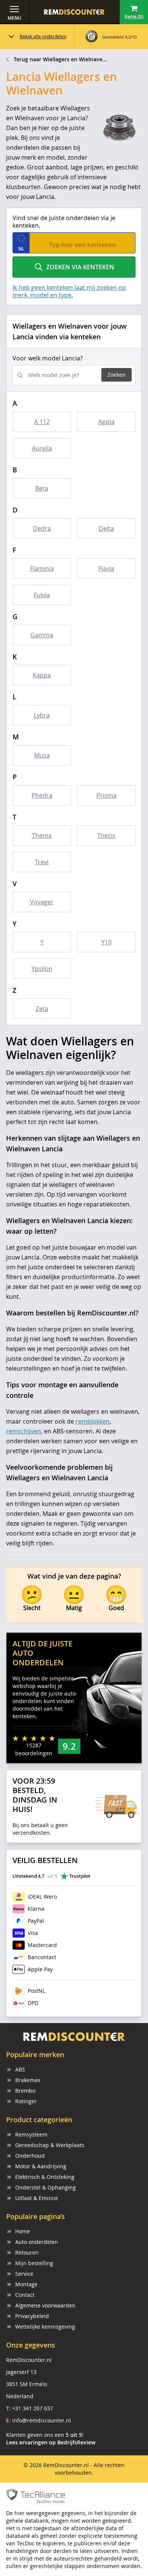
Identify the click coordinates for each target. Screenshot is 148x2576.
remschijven (24, 1431)
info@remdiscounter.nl (42, 2420)
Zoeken (117, 375)
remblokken (93, 1421)
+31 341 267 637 (33, 2408)
